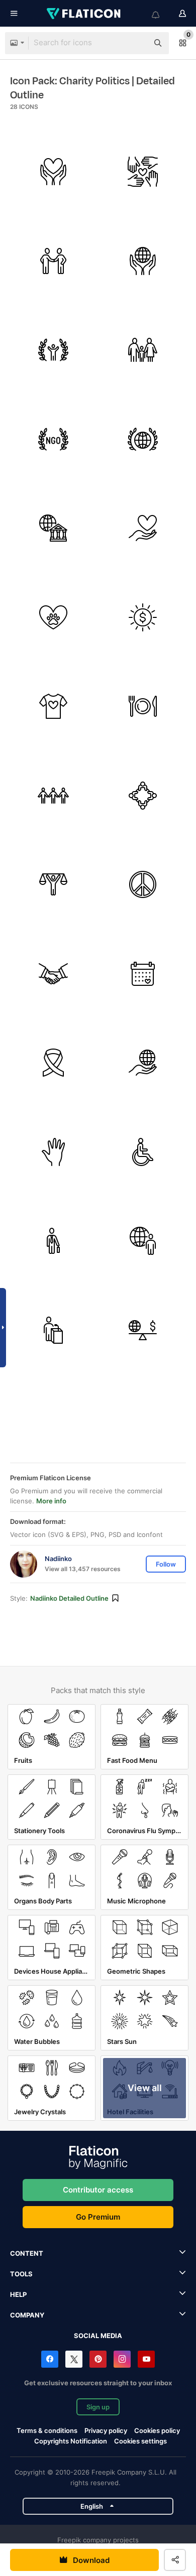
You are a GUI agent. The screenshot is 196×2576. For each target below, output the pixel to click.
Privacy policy (106, 2430)
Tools (21, 2274)
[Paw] (54, 618)
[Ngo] (54, 439)
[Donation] (143, 618)
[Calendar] (143, 974)
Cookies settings (140, 2441)
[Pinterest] (98, 2359)
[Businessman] (54, 1241)
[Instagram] (122, 2359)
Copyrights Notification (71, 2441)
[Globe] (143, 261)
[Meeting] (143, 796)
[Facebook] (50, 2359)
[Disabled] (143, 1152)
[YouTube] (146, 2359)
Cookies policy (157, 2430)
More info (51, 1501)
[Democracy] (54, 885)
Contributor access (98, 2190)
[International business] (143, 1241)
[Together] (54, 796)
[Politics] (143, 439)
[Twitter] (74, 2359)
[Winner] (54, 350)
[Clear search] (136, 43)
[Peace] (143, 885)
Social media (98, 2336)
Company (27, 2315)
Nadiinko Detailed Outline (69, 1598)
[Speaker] (54, 1330)
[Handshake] (54, 261)
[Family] (143, 350)
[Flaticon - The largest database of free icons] (84, 14)
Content (27, 2253)
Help (18, 2294)
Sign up (98, 2407)
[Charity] (54, 172)
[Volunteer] (54, 1152)
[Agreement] (54, 974)
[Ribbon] (54, 1063)
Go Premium (98, 2217)
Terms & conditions (47, 2430)
